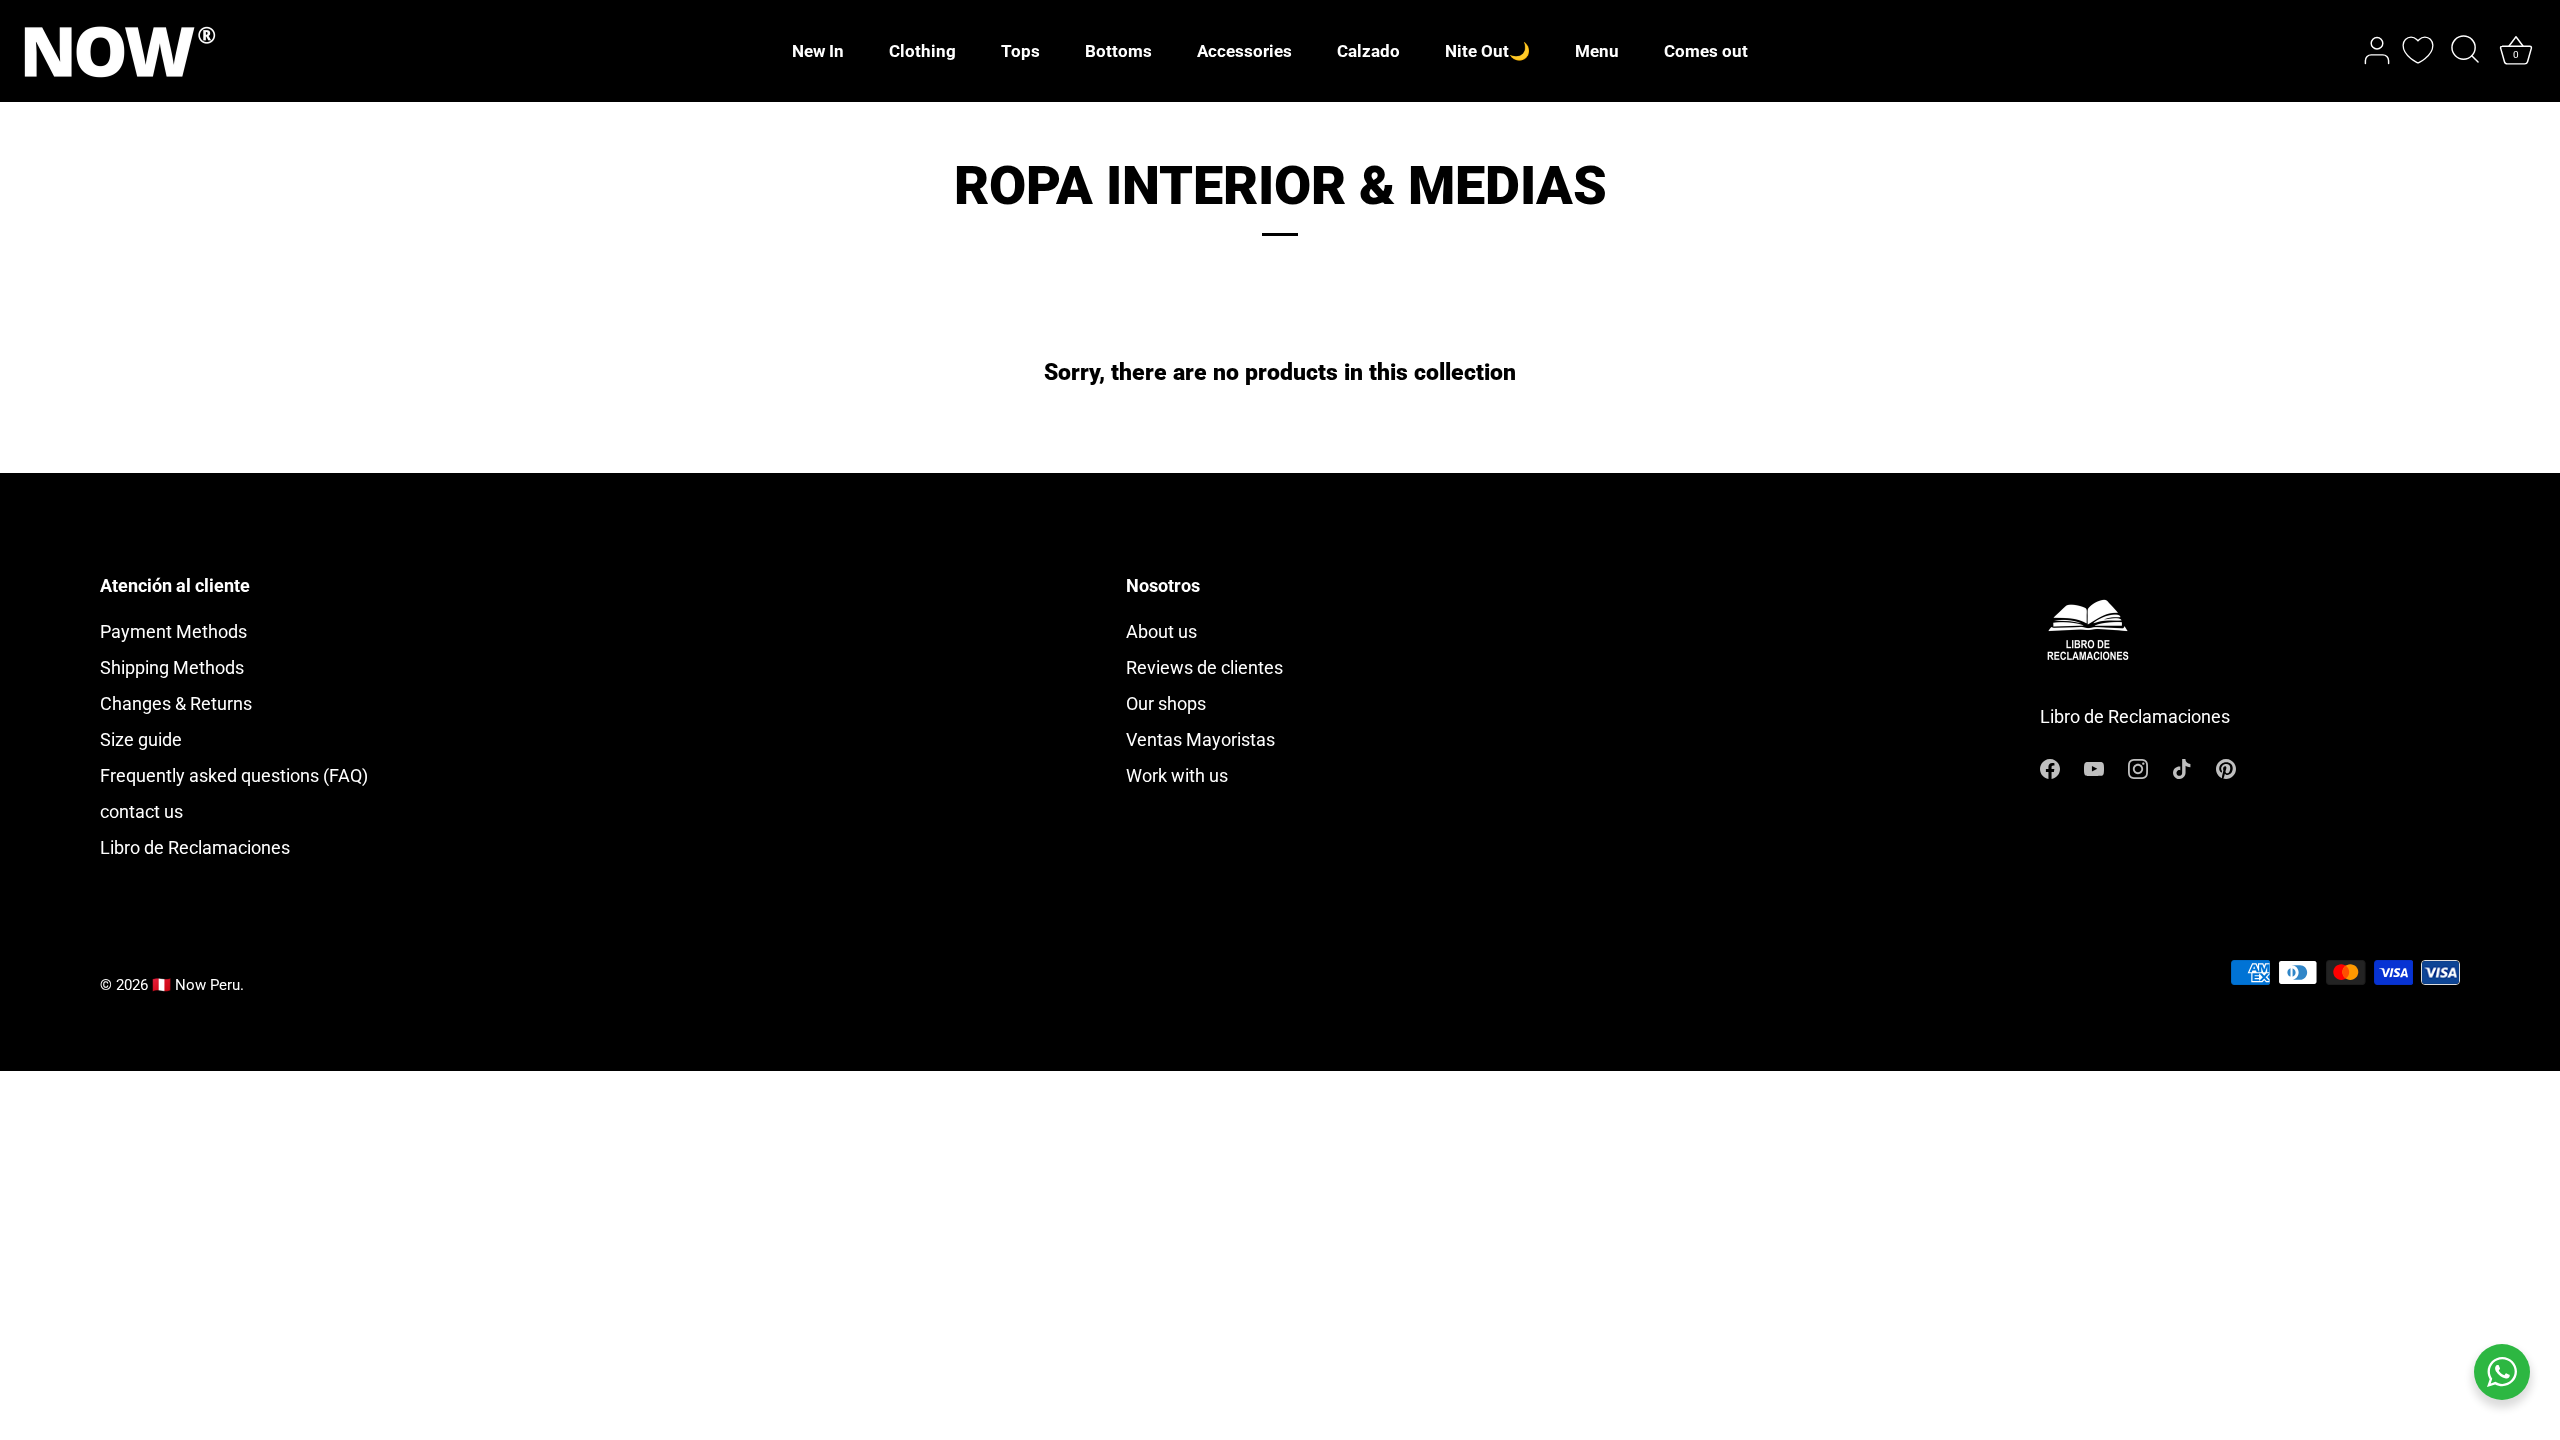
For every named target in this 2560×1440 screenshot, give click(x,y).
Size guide (141, 739)
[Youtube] (2094, 767)
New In (818, 51)
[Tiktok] (2182, 767)
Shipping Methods (172, 667)
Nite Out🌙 (1487, 51)
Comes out (1706, 51)
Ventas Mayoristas (1200, 739)
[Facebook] (2050, 767)
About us (1161, 631)
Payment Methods (173, 631)
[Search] (2465, 51)
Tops (1020, 51)
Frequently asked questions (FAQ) (234, 775)
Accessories (1244, 51)
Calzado (1368, 51)
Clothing (922, 51)
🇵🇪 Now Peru (196, 985)
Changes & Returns (176, 703)
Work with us (1177, 775)
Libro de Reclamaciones (195, 847)
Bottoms (1118, 51)
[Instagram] (2138, 767)
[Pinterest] (2226, 767)
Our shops (1166, 703)
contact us (141, 811)
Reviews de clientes (1204, 667)
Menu (1597, 51)
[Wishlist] (2418, 50)
